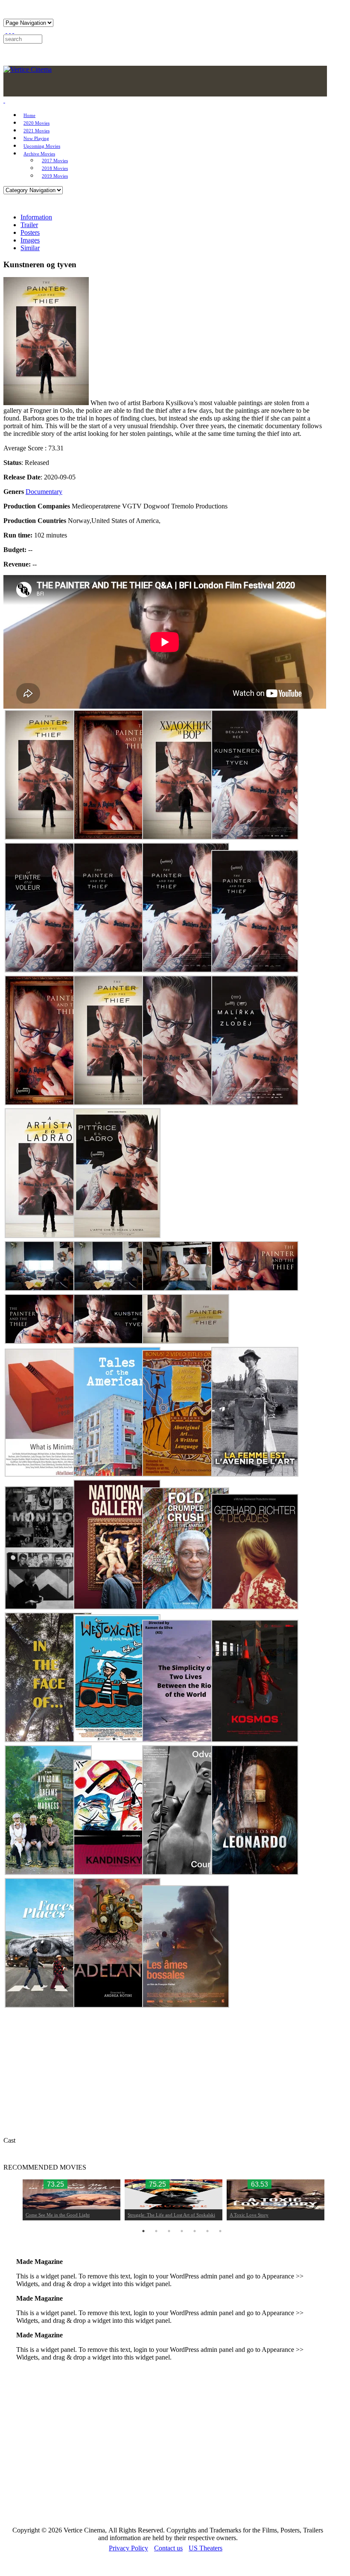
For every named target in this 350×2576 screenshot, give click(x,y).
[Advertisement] (165, 2446)
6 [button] (207, 2231)
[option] (71, 2200)
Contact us (168, 2548)
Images (30, 240)
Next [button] (328, 2200)
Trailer (29, 225)
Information (36, 217)
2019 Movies (55, 176)
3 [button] (169, 2231)
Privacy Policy (128, 2548)
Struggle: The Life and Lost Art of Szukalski (171, 2215)
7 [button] (220, 2231)
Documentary (44, 492)
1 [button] (143, 2231)
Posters (30, 232)
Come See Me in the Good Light (58, 2215)
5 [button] (195, 2231)
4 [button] (182, 2231)
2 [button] (156, 2231)
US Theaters (206, 2548)
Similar (30, 248)
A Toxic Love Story (249, 2215)
